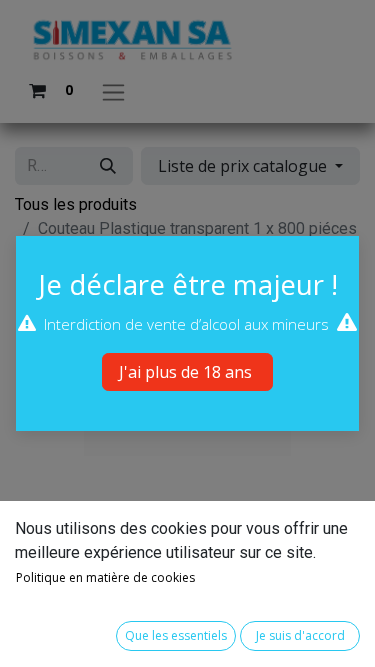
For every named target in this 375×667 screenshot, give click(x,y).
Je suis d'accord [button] (300, 635)
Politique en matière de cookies (105, 577)
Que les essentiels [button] (176, 635)
